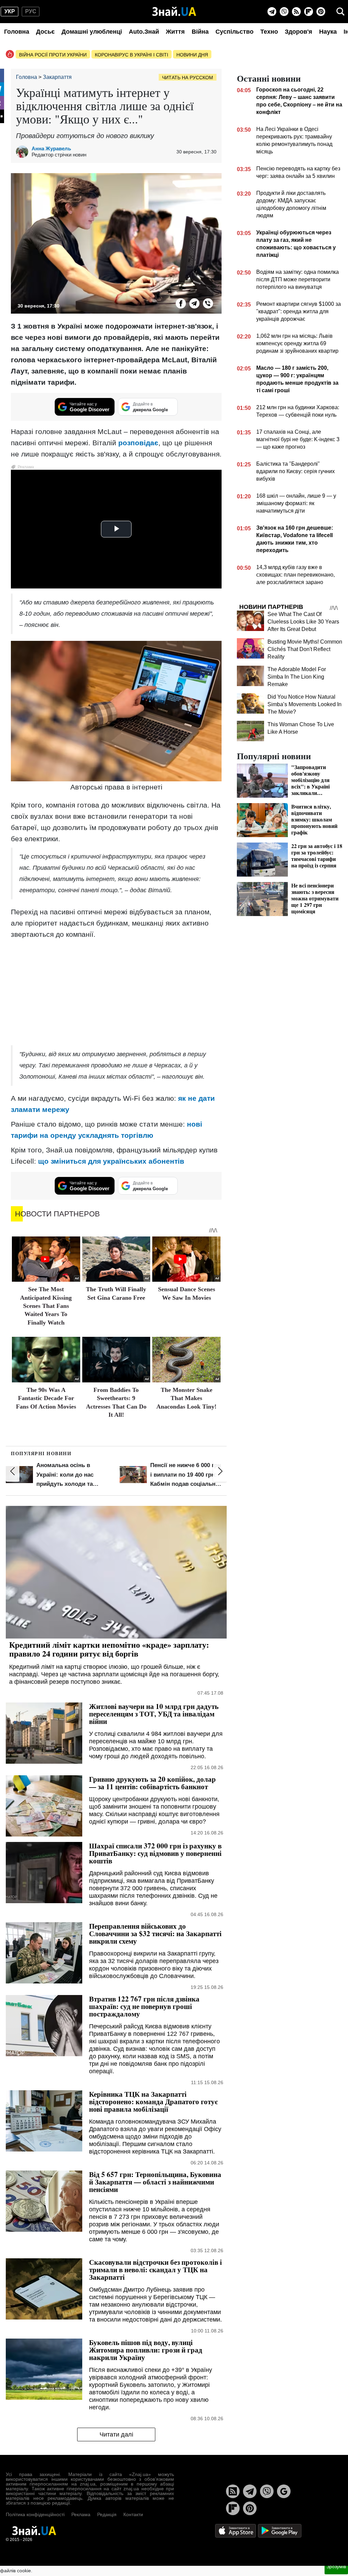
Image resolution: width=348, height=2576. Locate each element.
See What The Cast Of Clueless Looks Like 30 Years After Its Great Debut (303, 622)
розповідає (138, 443)
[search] (341, 12)
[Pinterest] (321, 12)
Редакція (107, 2514)
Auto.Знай (144, 32)
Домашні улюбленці (92, 32)
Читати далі (116, 2434)
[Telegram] (272, 12)
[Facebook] (181, 303)
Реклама (81, 2514)
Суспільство (234, 32)
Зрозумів (336, 2566)
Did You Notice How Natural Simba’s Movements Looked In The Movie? (304, 704)
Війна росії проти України (53, 55)
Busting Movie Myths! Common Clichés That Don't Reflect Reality (305, 649)
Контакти (133, 2514)
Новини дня (192, 55)
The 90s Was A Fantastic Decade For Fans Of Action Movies (46, 1398)
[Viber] (284, 12)
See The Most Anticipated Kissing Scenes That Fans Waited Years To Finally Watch (46, 1306)
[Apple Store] (236, 2530)
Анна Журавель (51, 148)
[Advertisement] (116, 993)
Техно (269, 32)
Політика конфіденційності (35, 2514)
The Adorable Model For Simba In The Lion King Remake (297, 677)
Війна (200, 32)
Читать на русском (188, 78)
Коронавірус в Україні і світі (132, 55)
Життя (175, 32)
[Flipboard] (309, 12)
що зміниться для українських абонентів (111, 1161)
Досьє (45, 32)
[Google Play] (280, 2530)
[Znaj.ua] (174, 12)
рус (31, 11)
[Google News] (284, 2491)
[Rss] (296, 12)
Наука (328, 32)
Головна (17, 32)
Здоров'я (299, 32)
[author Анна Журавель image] (24, 152)
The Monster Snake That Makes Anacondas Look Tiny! (186, 1398)
